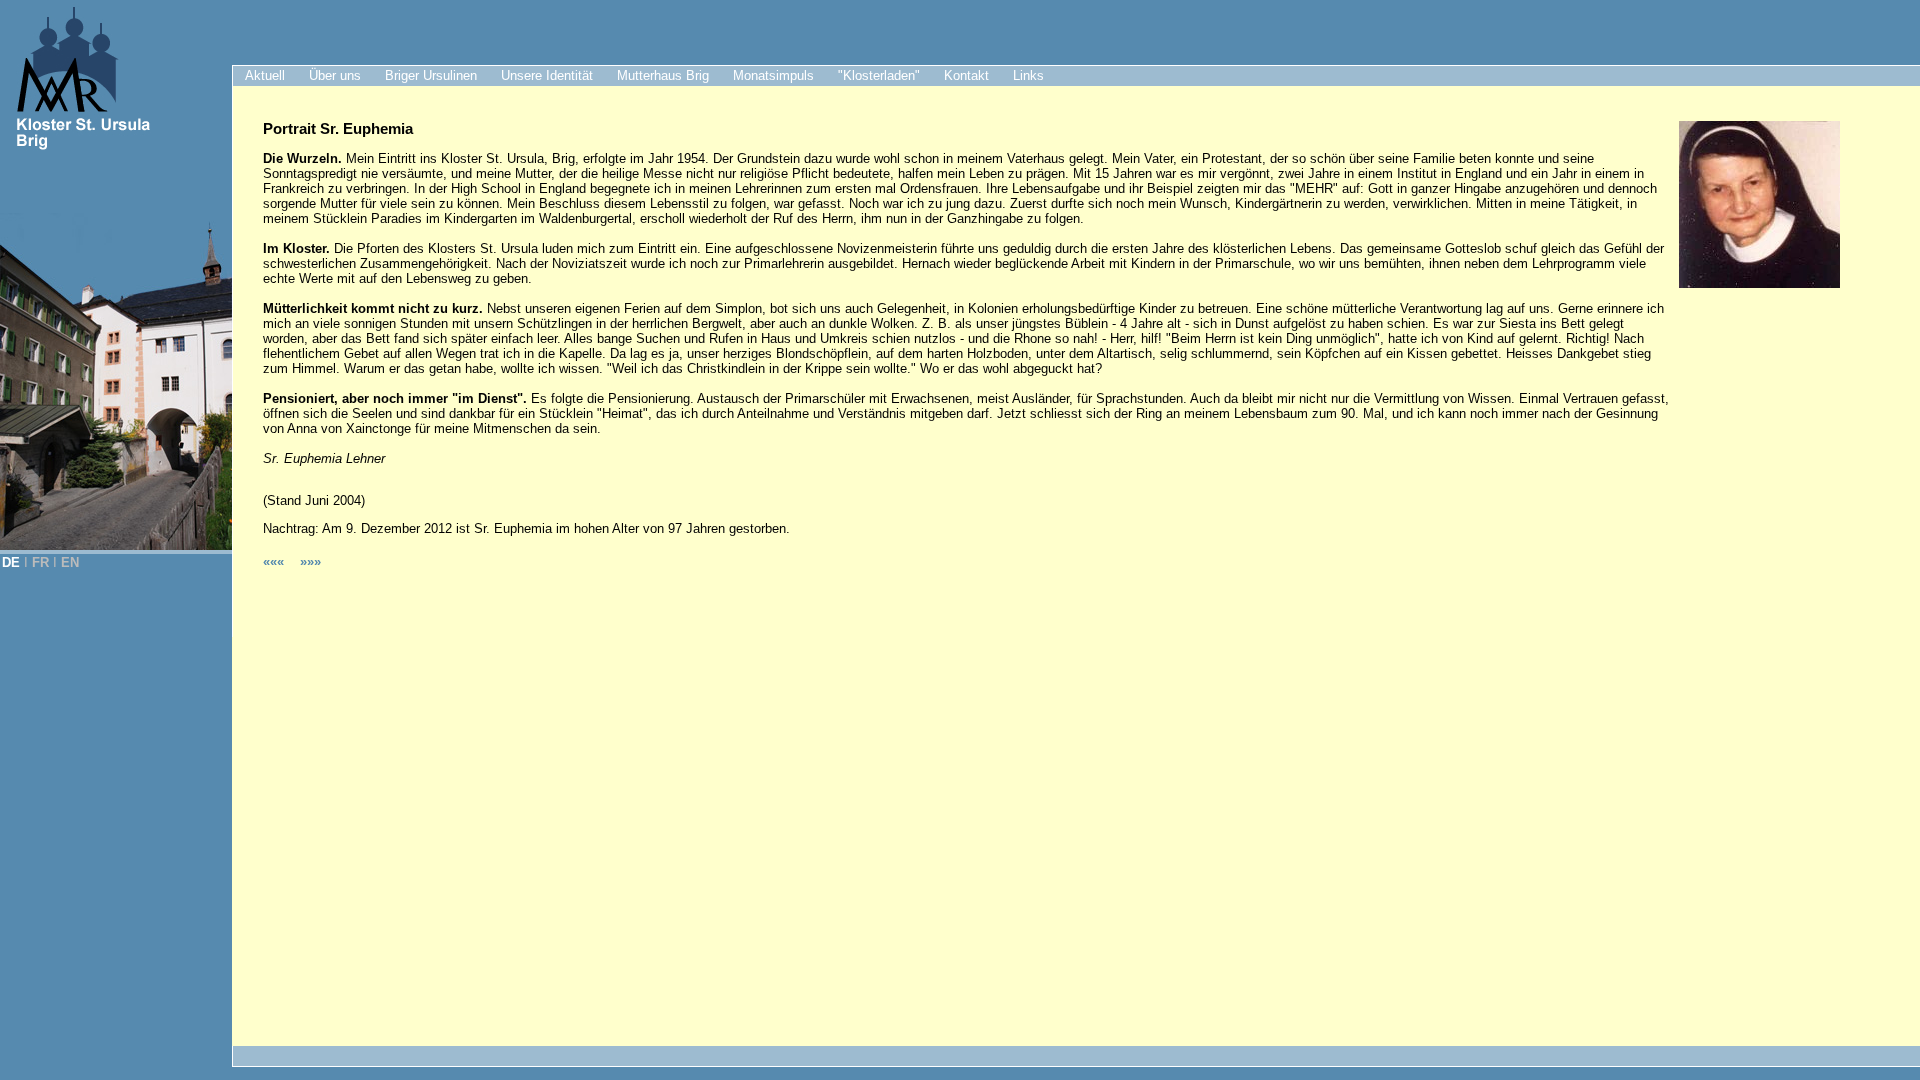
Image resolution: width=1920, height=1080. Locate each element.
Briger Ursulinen (431, 75)
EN (70, 562)
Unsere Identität (547, 75)
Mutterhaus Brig (663, 75)
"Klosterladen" (879, 75)
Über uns (335, 75)
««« (275, 561)
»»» (310, 561)
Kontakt (966, 75)
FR (40, 562)
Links (1028, 75)
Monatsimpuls (773, 75)
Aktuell (265, 75)
